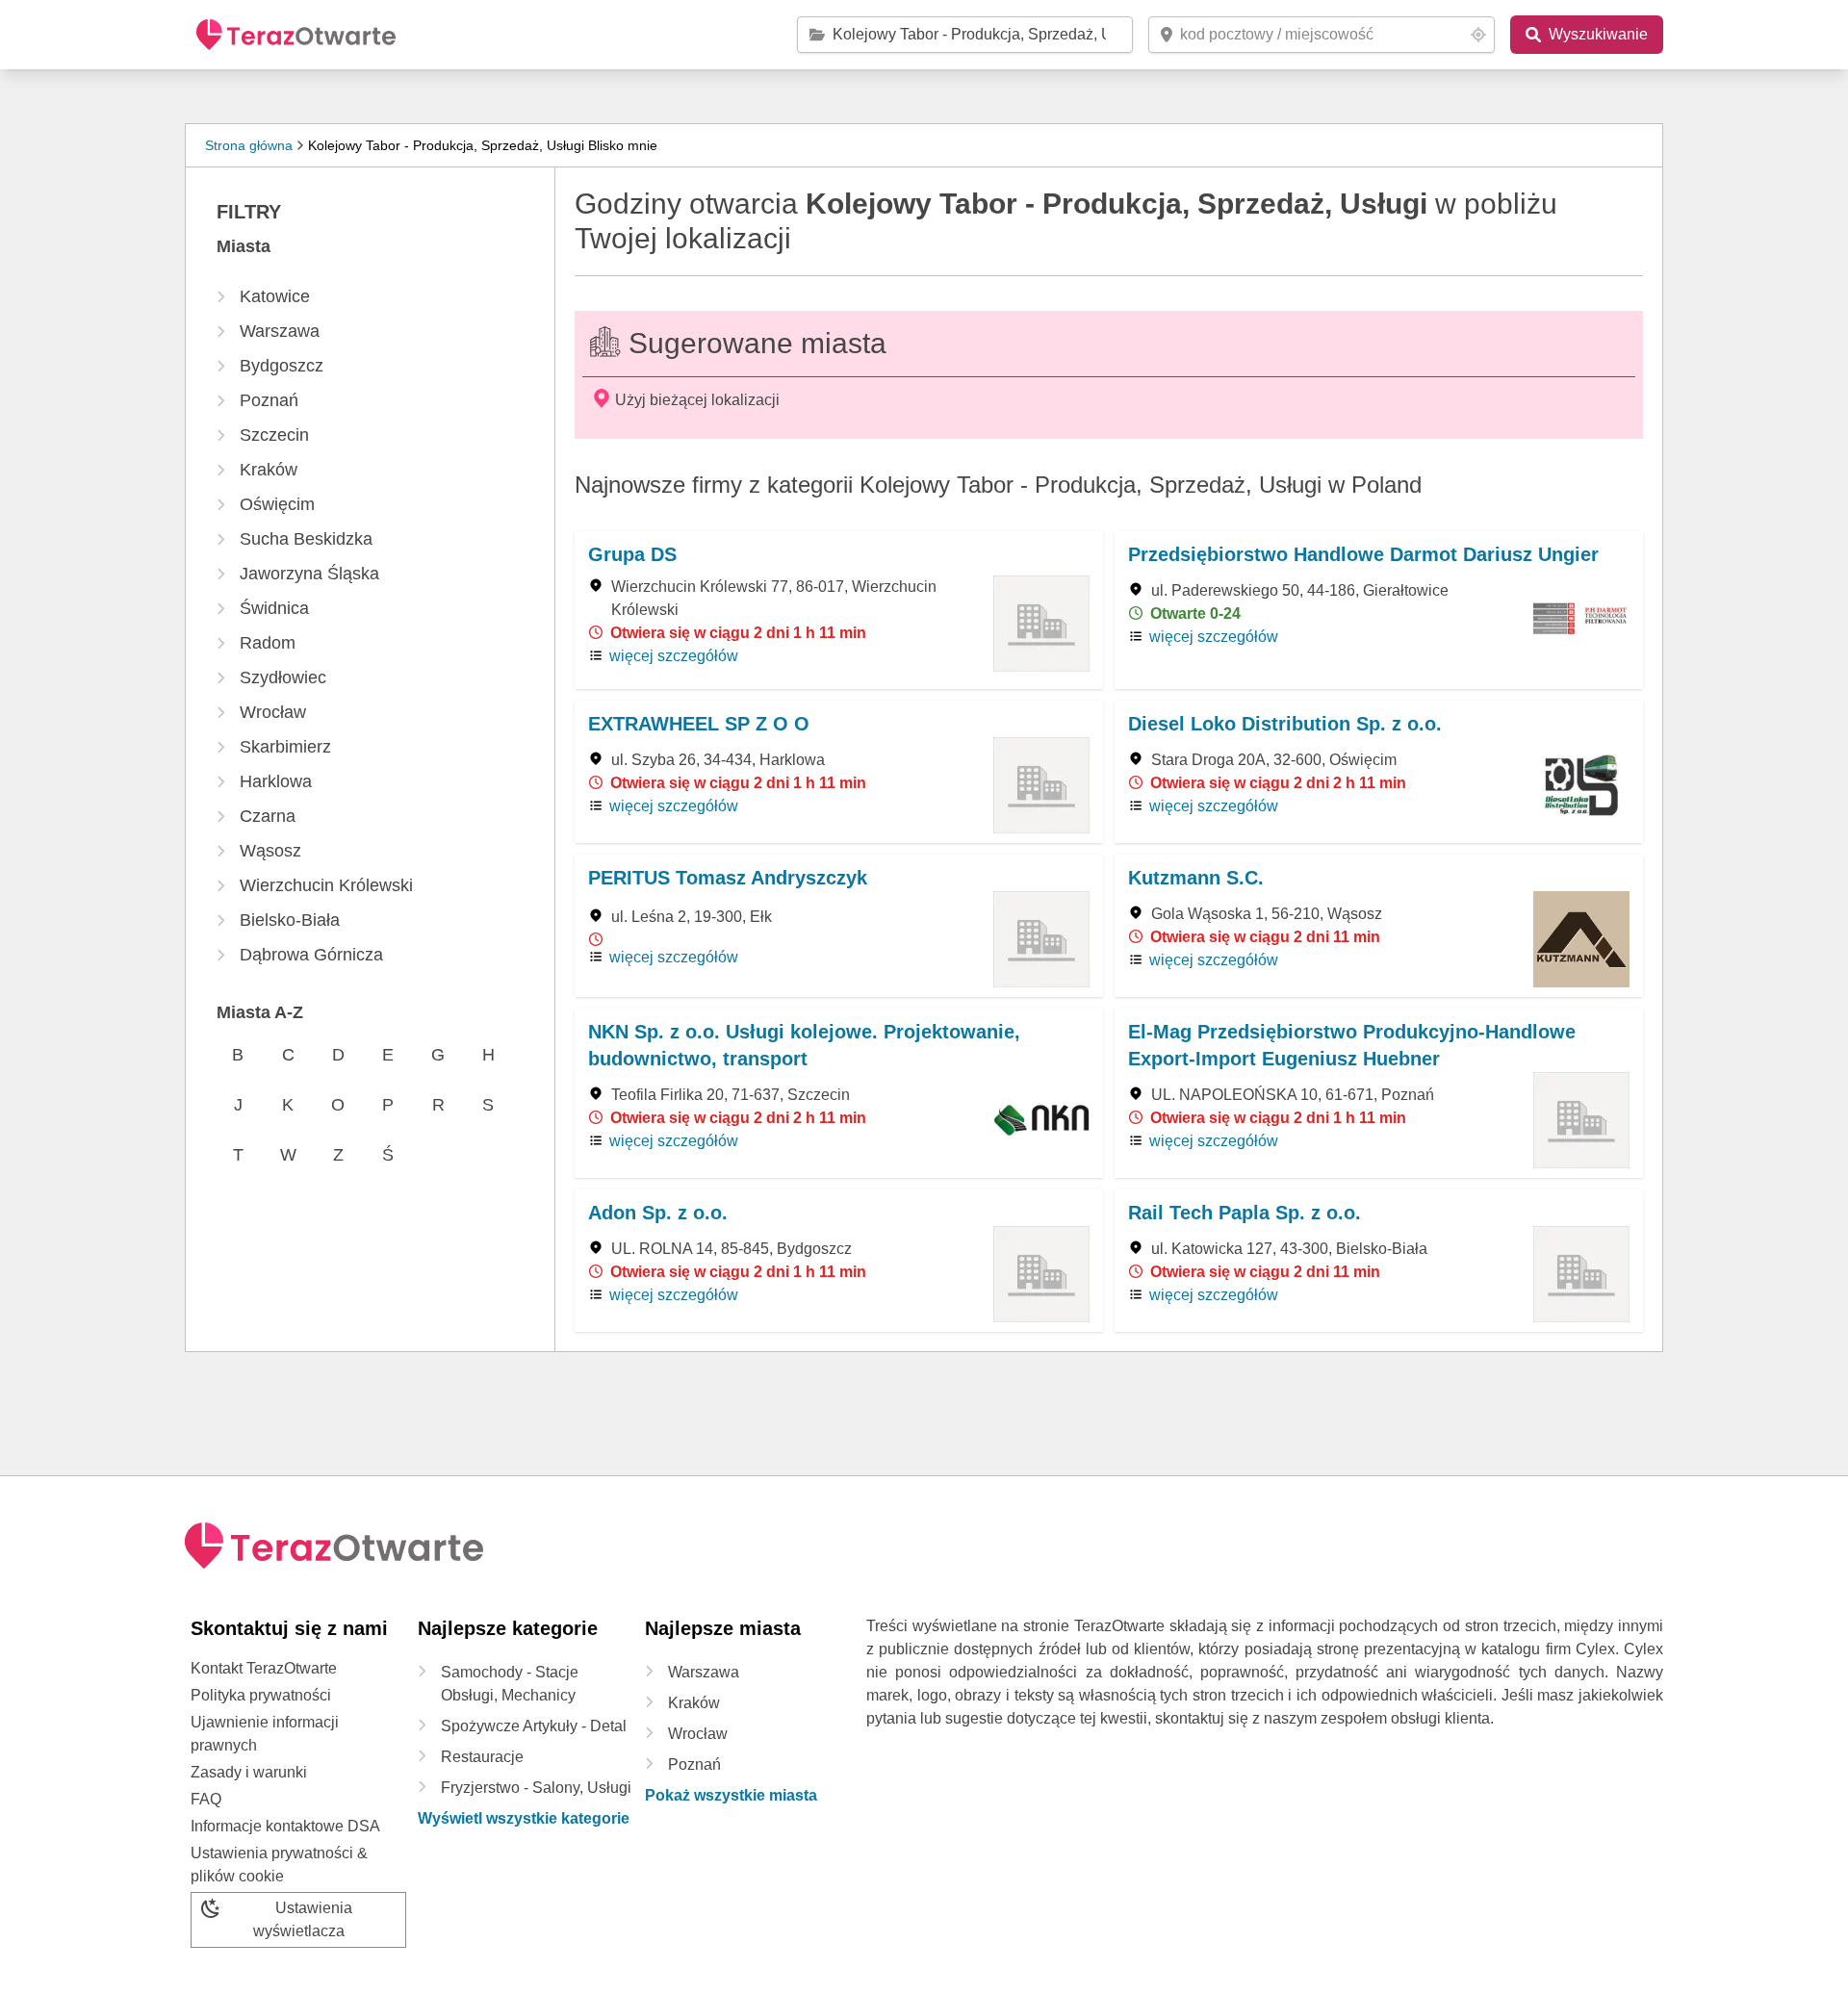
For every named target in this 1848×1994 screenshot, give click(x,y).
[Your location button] (1478, 35)
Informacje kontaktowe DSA (285, 1826)
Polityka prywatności (261, 1695)
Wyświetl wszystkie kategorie (524, 1818)
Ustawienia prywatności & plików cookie (279, 1865)
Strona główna (249, 145)
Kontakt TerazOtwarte (264, 1668)
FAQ (206, 1799)
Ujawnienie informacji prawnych (265, 1734)
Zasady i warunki (249, 1772)
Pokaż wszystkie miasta (731, 1795)
